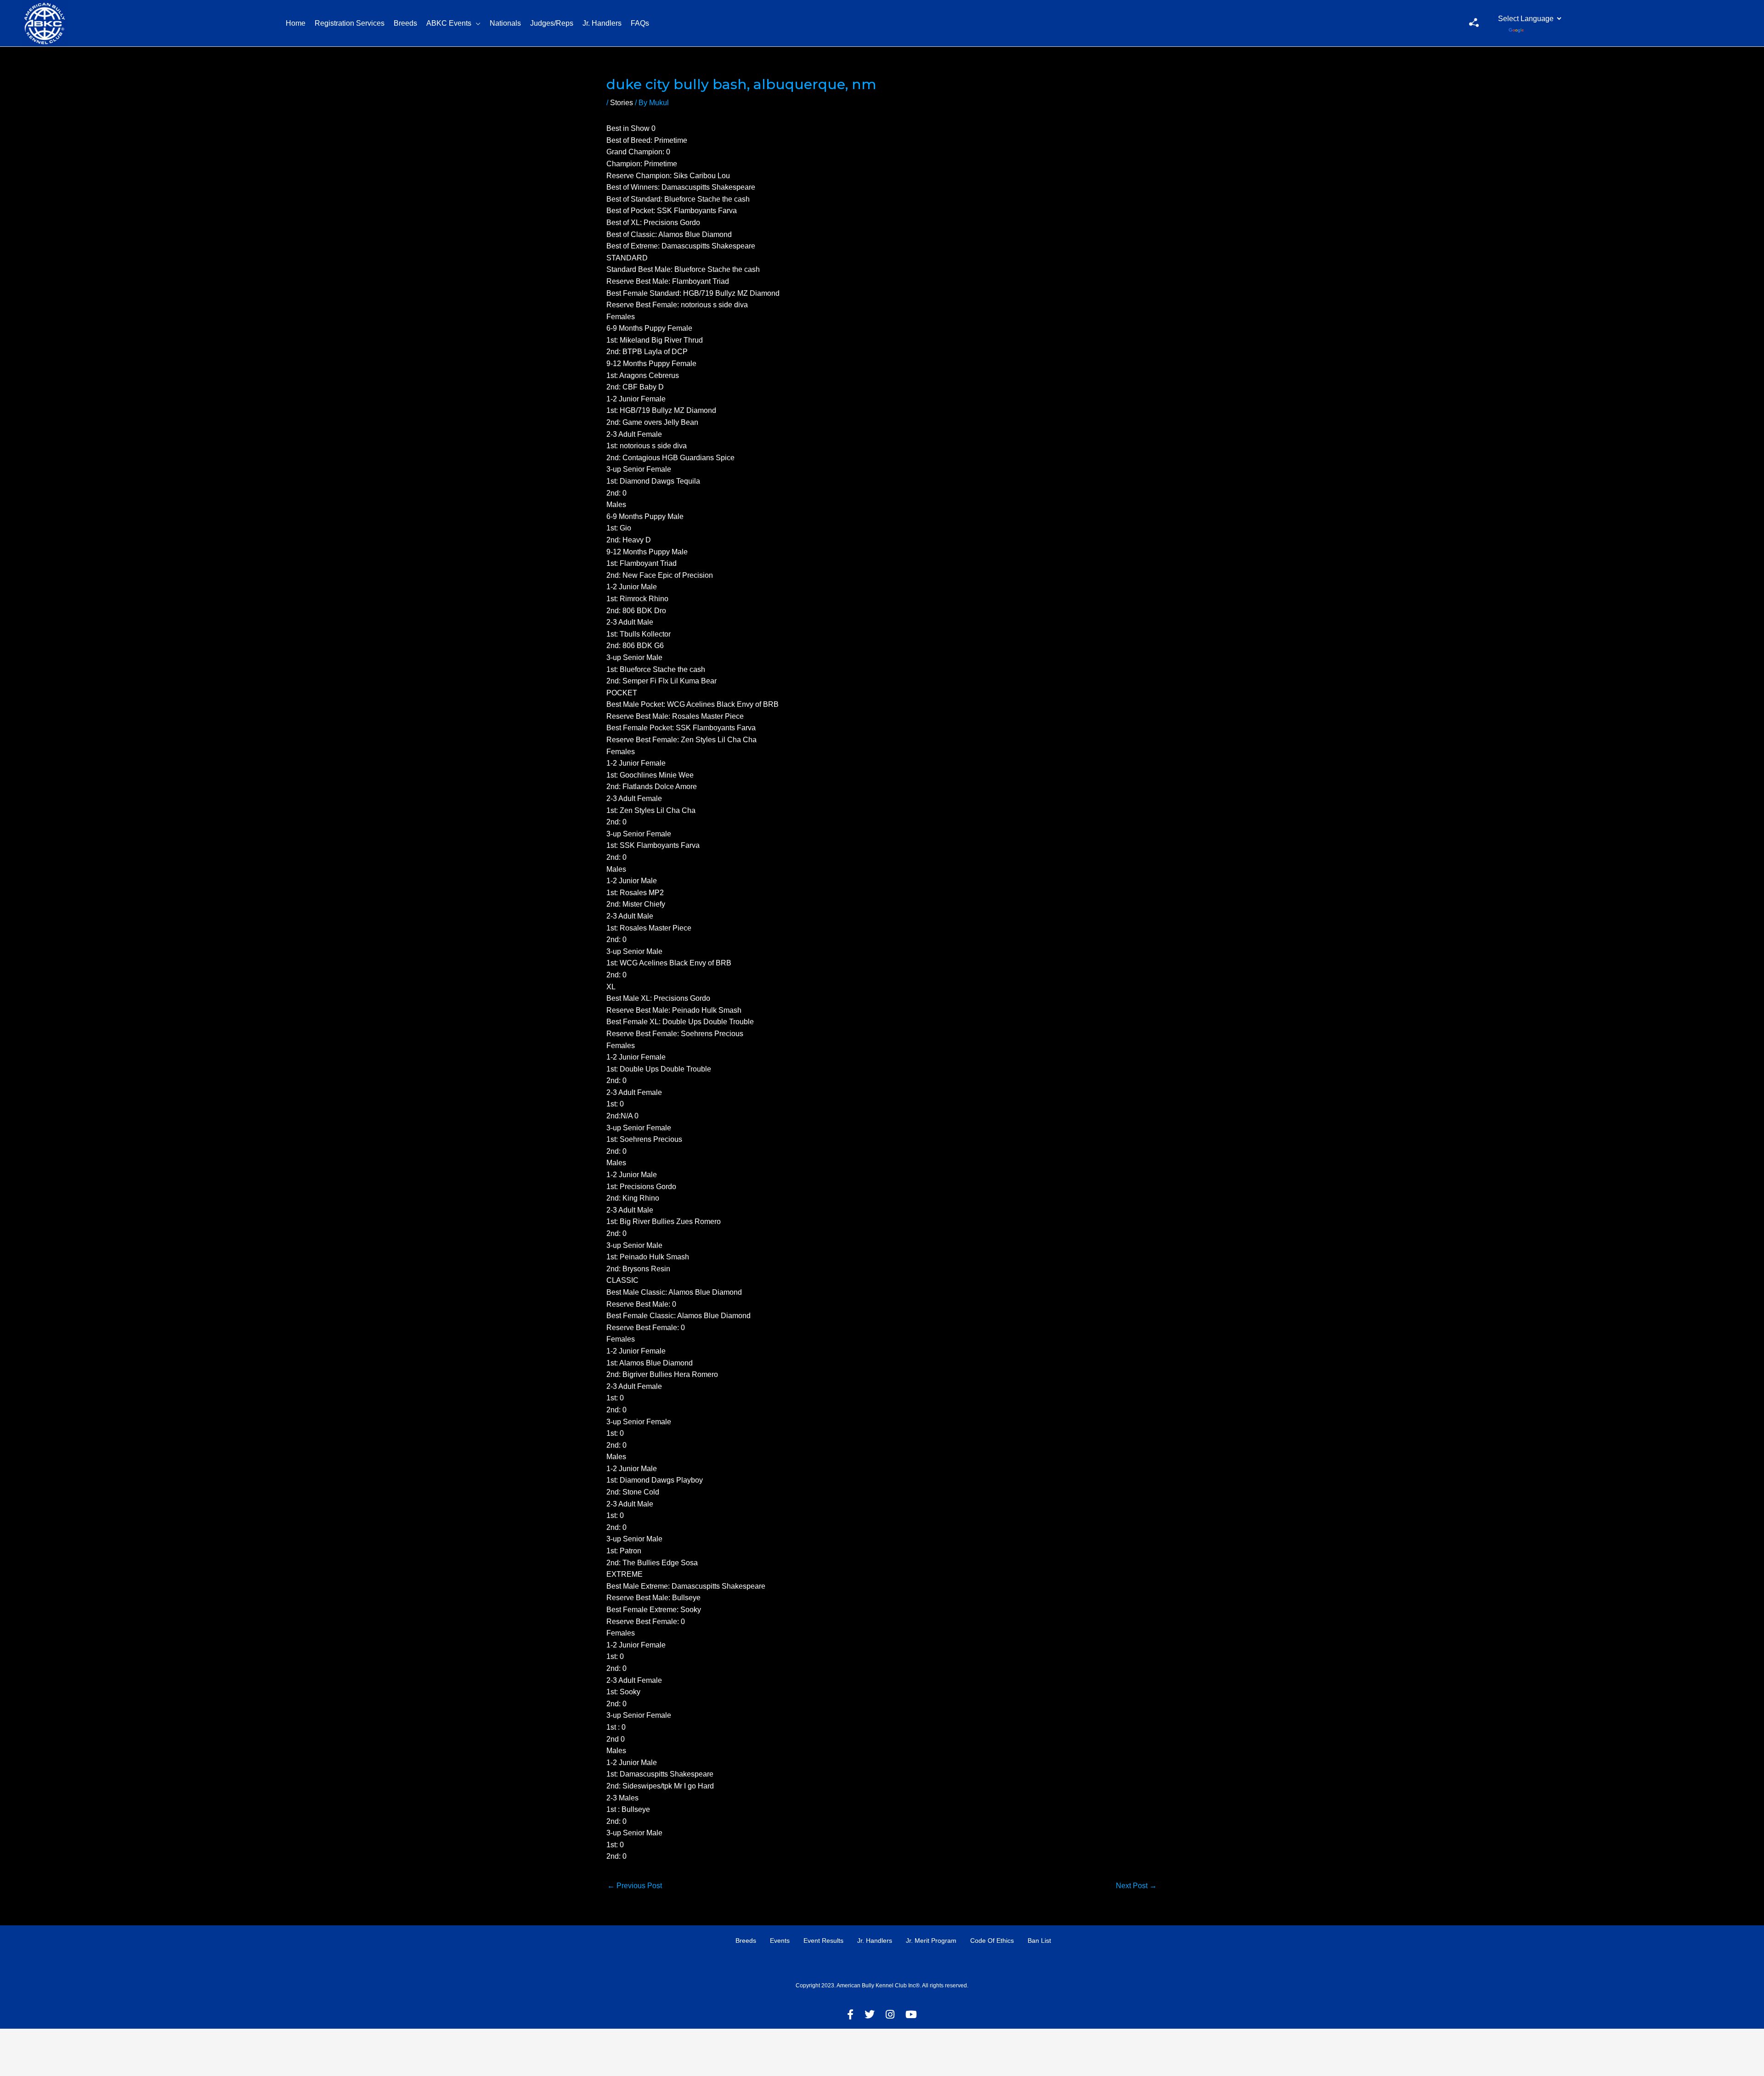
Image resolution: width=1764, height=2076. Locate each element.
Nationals (505, 23)
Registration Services (350, 23)
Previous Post (635, 1886)
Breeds (405, 23)
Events (780, 1941)
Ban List (1039, 1941)
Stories (622, 103)
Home (296, 23)
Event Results (823, 1941)
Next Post (1136, 1886)
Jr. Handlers (602, 23)
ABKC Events (449, 23)
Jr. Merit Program (931, 1941)
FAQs (640, 23)
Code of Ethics (992, 1941)
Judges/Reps (552, 23)
